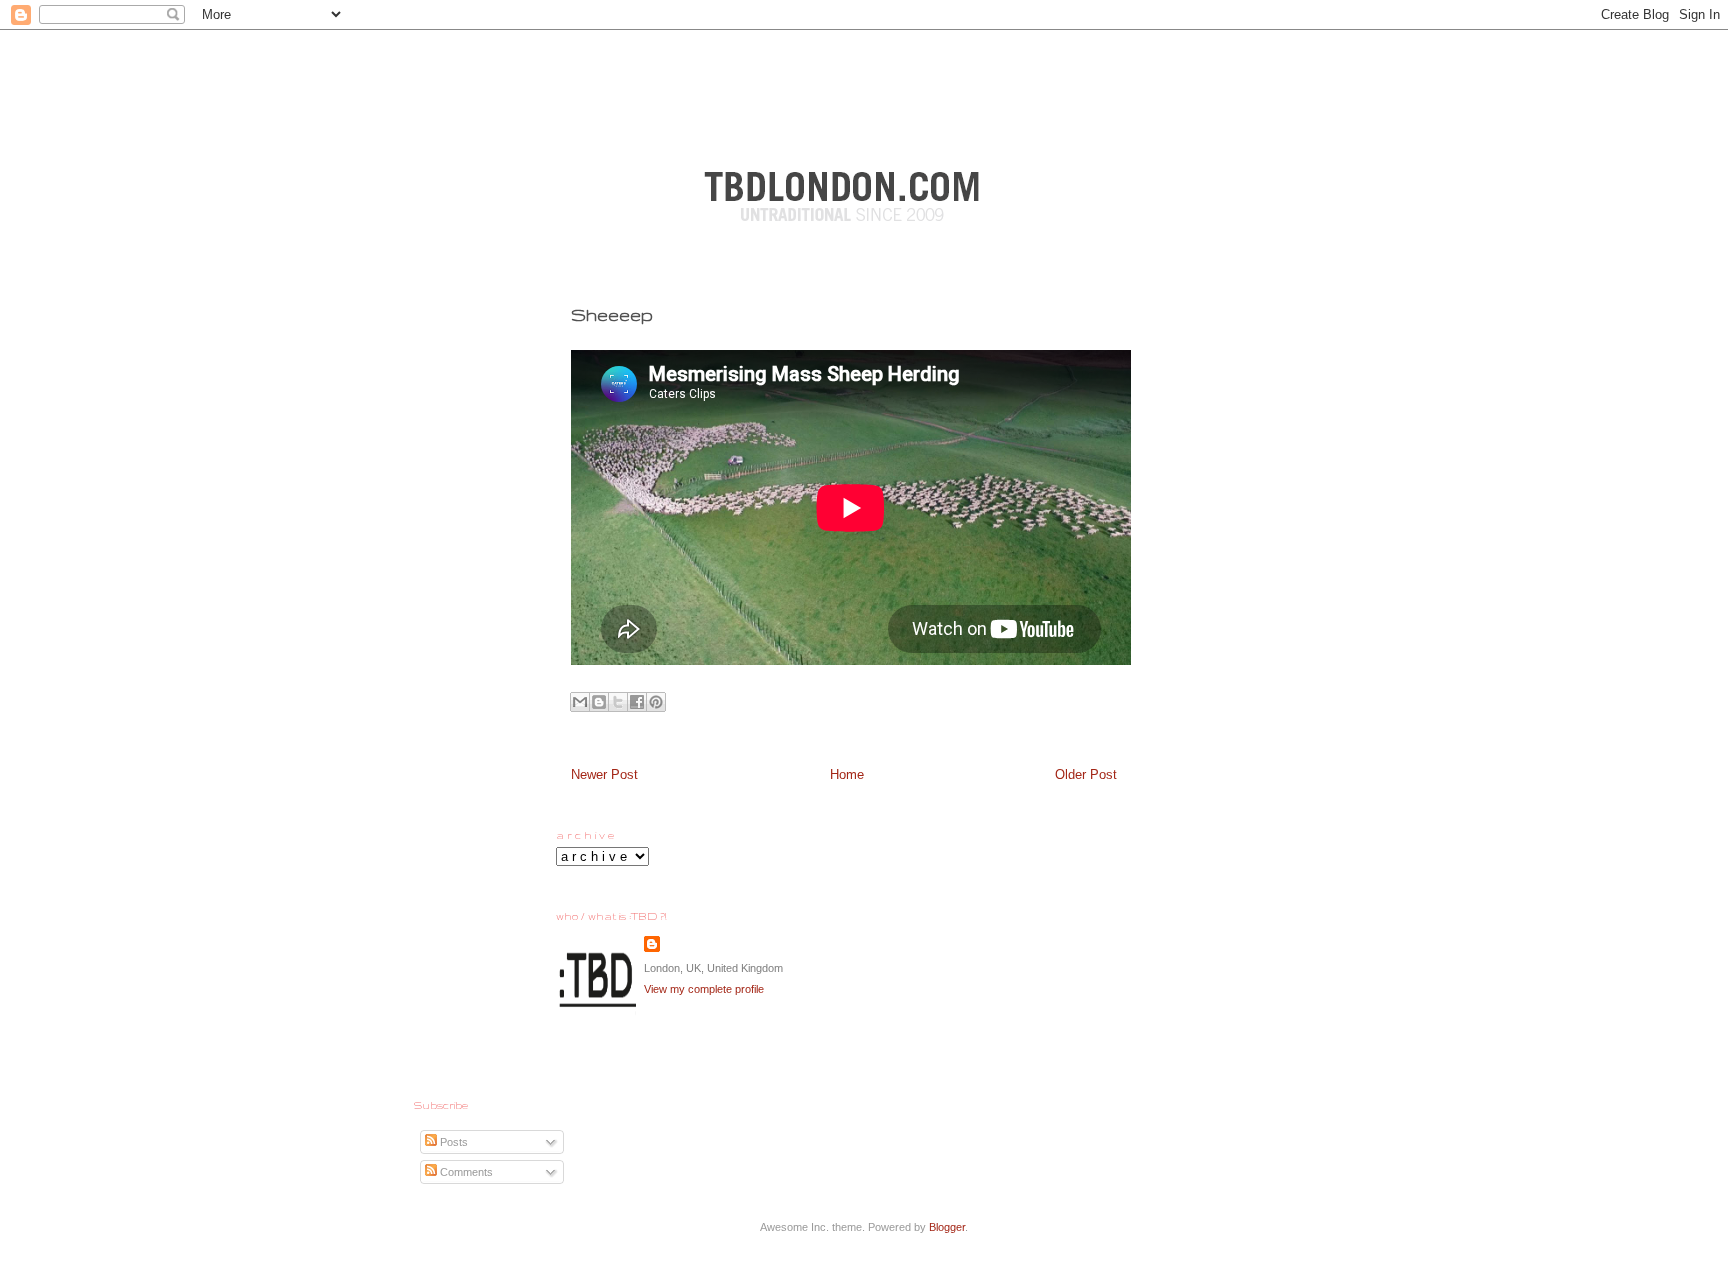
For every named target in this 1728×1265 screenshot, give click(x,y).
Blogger (947, 1227)
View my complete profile (704, 989)
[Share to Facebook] (637, 702)
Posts (452, 1142)
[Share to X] (618, 702)
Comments (465, 1172)
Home (847, 774)
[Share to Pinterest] (656, 702)
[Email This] (580, 702)
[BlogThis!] (599, 702)
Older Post (1086, 774)
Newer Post (604, 774)
